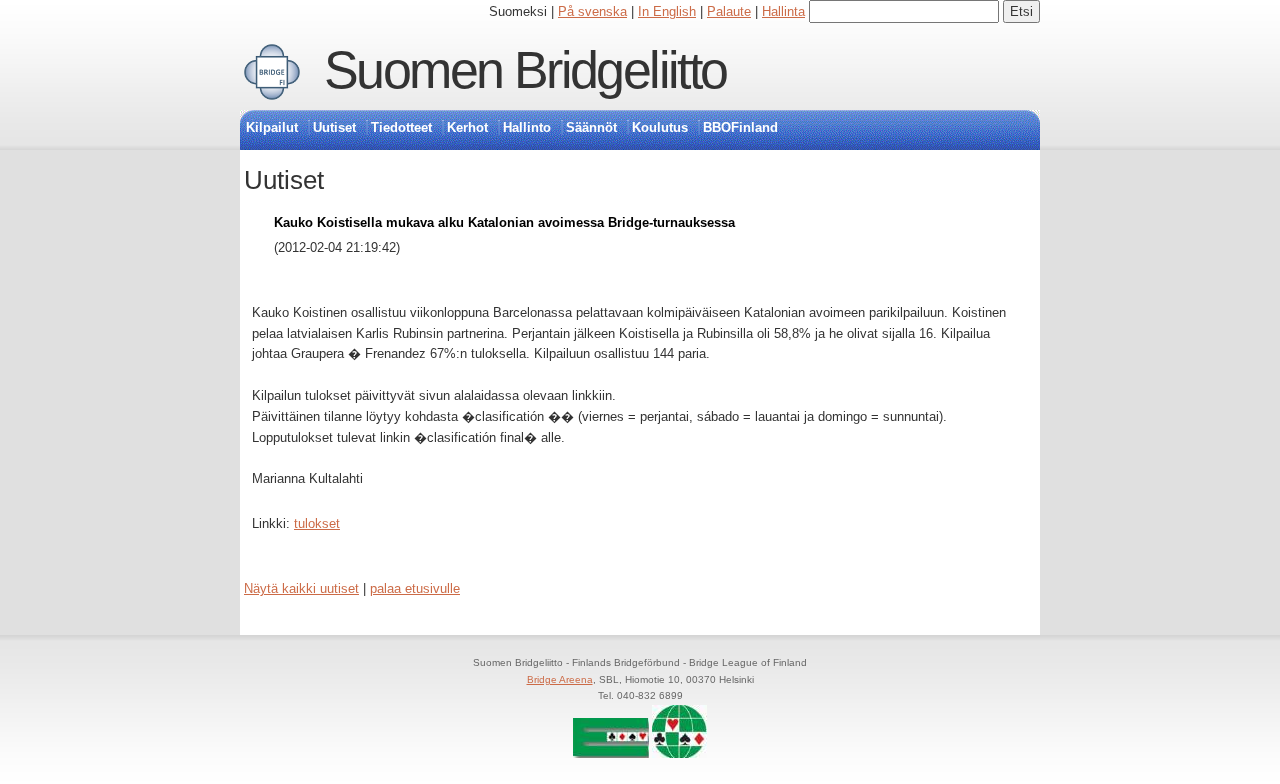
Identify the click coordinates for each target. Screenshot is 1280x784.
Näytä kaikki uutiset (301, 588)
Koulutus (660, 127)
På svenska (592, 11)
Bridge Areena (560, 679)
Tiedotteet (401, 127)
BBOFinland (740, 127)
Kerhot (467, 127)
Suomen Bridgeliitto (525, 70)
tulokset (317, 523)
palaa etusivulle (415, 588)
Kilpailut (272, 127)
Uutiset (334, 127)
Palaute (729, 11)
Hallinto (527, 127)
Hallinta (783, 11)
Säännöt (591, 127)
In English (667, 11)
